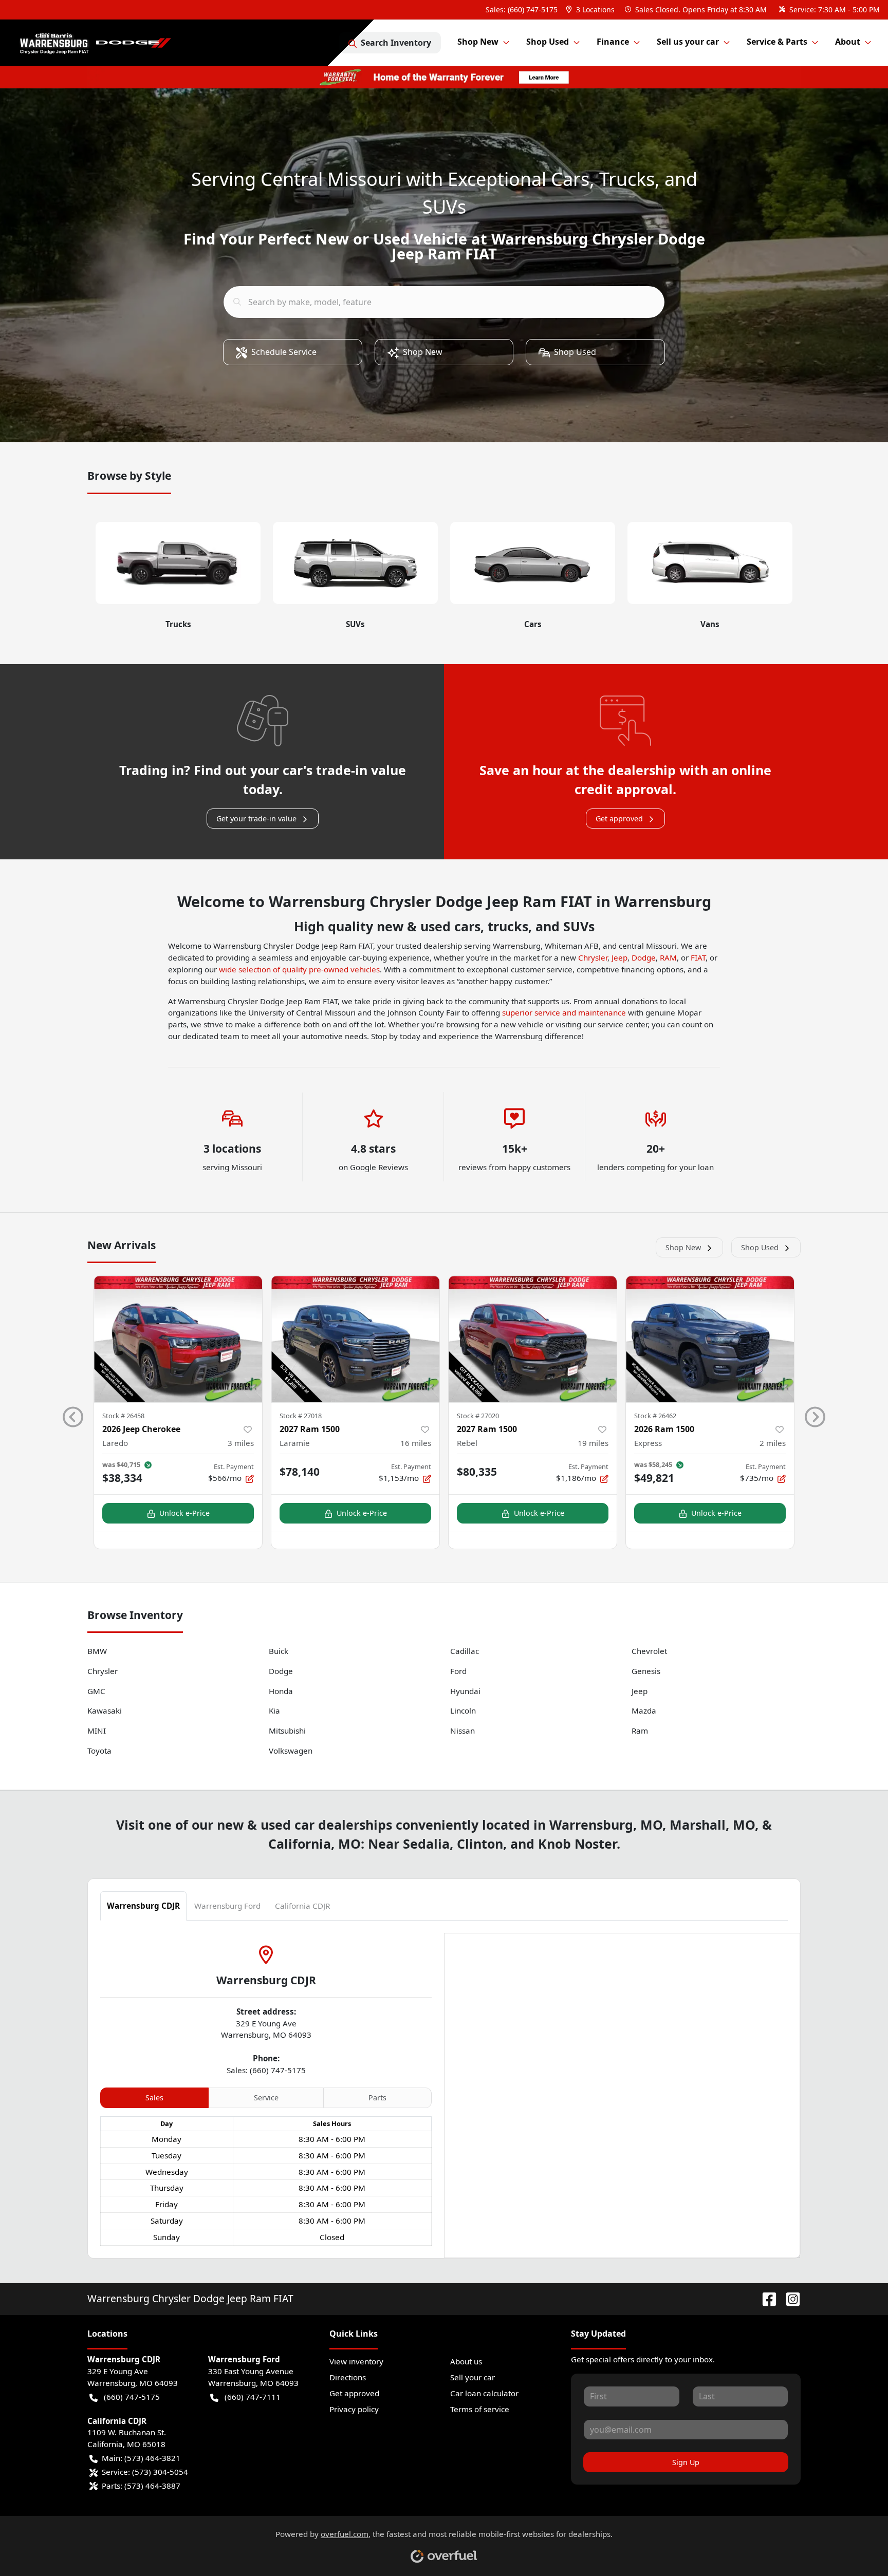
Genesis (646, 1671)
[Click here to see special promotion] (444, 76)
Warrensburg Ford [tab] (227, 1906)
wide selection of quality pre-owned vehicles (299, 969)
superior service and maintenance (564, 1012)
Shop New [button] (478, 42)
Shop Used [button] (548, 42)
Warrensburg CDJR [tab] (143, 1906)
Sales (154, 2098)
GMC (96, 1691)
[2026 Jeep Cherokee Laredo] (178, 1339)
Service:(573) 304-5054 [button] (145, 2472)
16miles (416, 1443)
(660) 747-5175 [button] (132, 2397)
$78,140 (300, 1472)
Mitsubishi (287, 1731)
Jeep (619, 957)
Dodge (644, 957)
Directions (348, 2377)
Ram (640, 1731)
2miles (773, 1443)
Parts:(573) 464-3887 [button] (141, 2486)
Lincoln (463, 1710)
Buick (279, 1651)
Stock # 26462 (655, 1416)
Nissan (462, 1731)
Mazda (644, 1710)
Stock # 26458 (123, 1416)
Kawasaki (105, 1710)
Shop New (423, 352)
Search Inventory (396, 43)
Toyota (99, 1751)
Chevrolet (649, 1651)
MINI (97, 1731)
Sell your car (473, 2377)
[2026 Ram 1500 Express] (710, 1339)
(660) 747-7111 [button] (253, 2397)
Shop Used (575, 352)
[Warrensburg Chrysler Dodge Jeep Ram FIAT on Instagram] (789, 2298)
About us (466, 2361)
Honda (281, 1691)
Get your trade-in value (256, 819)
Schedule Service (284, 352)
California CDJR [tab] (302, 1906)
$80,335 (477, 1472)
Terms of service (480, 2409)
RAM (668, 957)
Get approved (619, 819)
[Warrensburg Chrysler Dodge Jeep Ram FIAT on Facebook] (765, 2298)
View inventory (356, 2361)
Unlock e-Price (184, 1513)
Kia (274, 1710)
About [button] (848, 42)
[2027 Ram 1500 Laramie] (355, 1339)
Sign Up (686, 2462)
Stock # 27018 (301, 1416)
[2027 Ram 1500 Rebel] (533, 1339)
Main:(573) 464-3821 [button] (141, 2458)
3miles (241, 1443)
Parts (377, 2098)
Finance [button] (613, 42)
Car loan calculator (484, 2393)
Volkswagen (291, 1751)
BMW (97, 1651)
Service (266, 2098)
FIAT (698, 957)
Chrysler (593, 957)
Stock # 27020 (478, 1416)
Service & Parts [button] (777, 42)
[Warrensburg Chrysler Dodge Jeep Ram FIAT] (98, 43)
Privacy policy (354, 2409)
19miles (593, 1443)
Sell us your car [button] (688, 42)
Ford (458, 1671)
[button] (591, 10)
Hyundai (465, 1691)
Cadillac (465, 1651)
